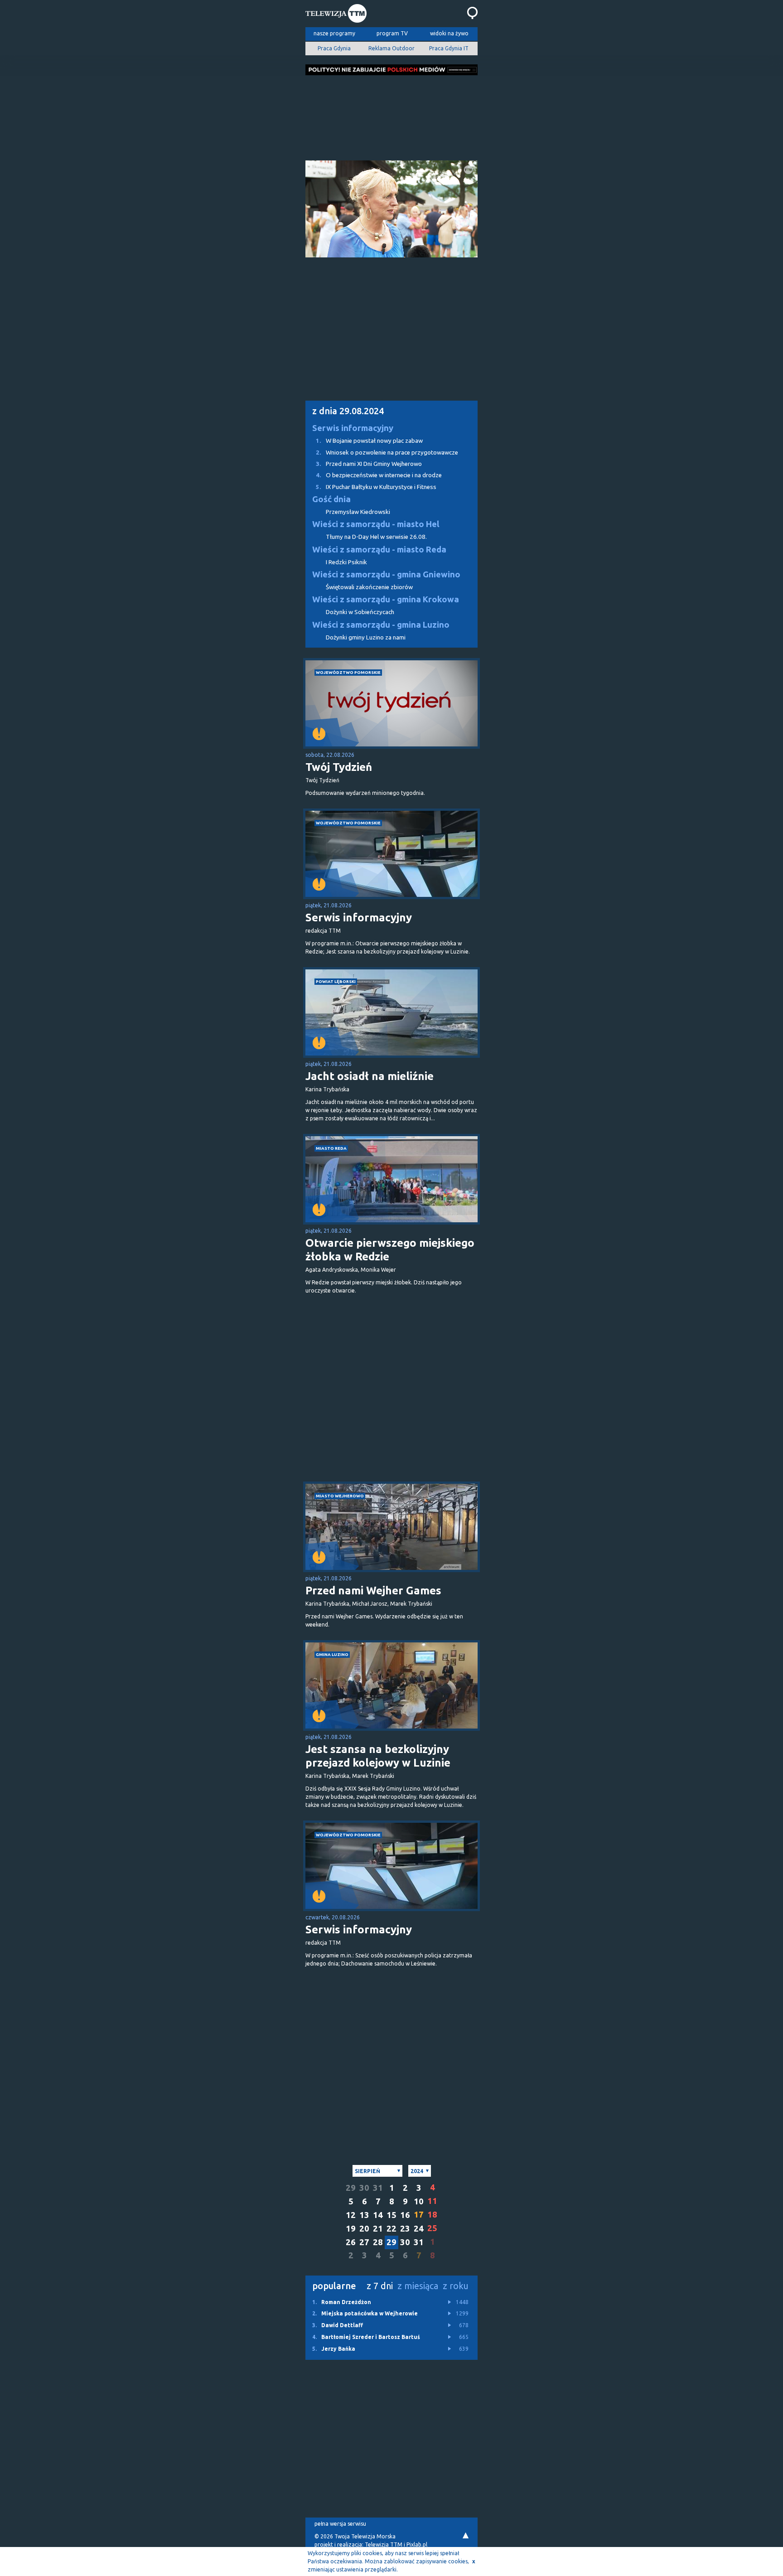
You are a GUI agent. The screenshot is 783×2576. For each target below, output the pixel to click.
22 (391, 2229)
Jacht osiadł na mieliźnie (370, 1076)
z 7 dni (380, 2286)
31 (378, 2188)
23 (405, 2229)
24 (419, 2229)
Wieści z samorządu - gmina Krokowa (386, 599)
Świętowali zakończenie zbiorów (369, 587)
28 (378, 2242)
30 (364, 2188)
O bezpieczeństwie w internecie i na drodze (379, 475)
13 (364, 2215)
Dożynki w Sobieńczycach (360, 612)
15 (391, 2215)
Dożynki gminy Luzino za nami (366, 637)
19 (351, 2229)
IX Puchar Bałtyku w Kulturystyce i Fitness (376, 487)
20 (364, 2229)
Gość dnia (331, 499)
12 (351, 2215)
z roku (456, 2286)
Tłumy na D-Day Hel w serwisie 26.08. (376, 537)
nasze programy (334, 33)
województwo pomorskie (348, 672)
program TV (392, 33)
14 (378, 2215)
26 (351, 2242)
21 (378, 2229)
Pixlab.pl (417, 2545)
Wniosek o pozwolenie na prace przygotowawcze (387, 453)
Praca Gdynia (334, 48)
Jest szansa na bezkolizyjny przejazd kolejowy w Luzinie (378, 1756)
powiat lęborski (336, 981)
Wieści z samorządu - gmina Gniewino (386, 574)
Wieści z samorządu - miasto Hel (376, 524)
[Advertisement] (391, 115)
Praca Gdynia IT (449, 48)
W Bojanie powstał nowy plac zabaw (369, 441)
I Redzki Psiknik (346, 562)
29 (351, 2188)
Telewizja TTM (384, 2545)
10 (419, 2201)
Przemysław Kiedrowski (358, 512)
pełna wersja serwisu (340, 2524)
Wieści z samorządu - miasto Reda (379, 550)
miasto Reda (331, 1148)
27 (364, 2242)
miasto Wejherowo (340, 1496)
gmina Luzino (332, 1654)
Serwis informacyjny (353, 428)
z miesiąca (418, 2286)
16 (405, 2215)
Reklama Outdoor (391, 48)
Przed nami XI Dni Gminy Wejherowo (369, 464)
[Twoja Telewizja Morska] (336, 15)
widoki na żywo (449, 33)
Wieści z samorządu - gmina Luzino (381, 625)
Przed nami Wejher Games (373, 1591)
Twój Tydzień (339, 767)
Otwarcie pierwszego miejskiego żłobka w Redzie (390, 1250)
